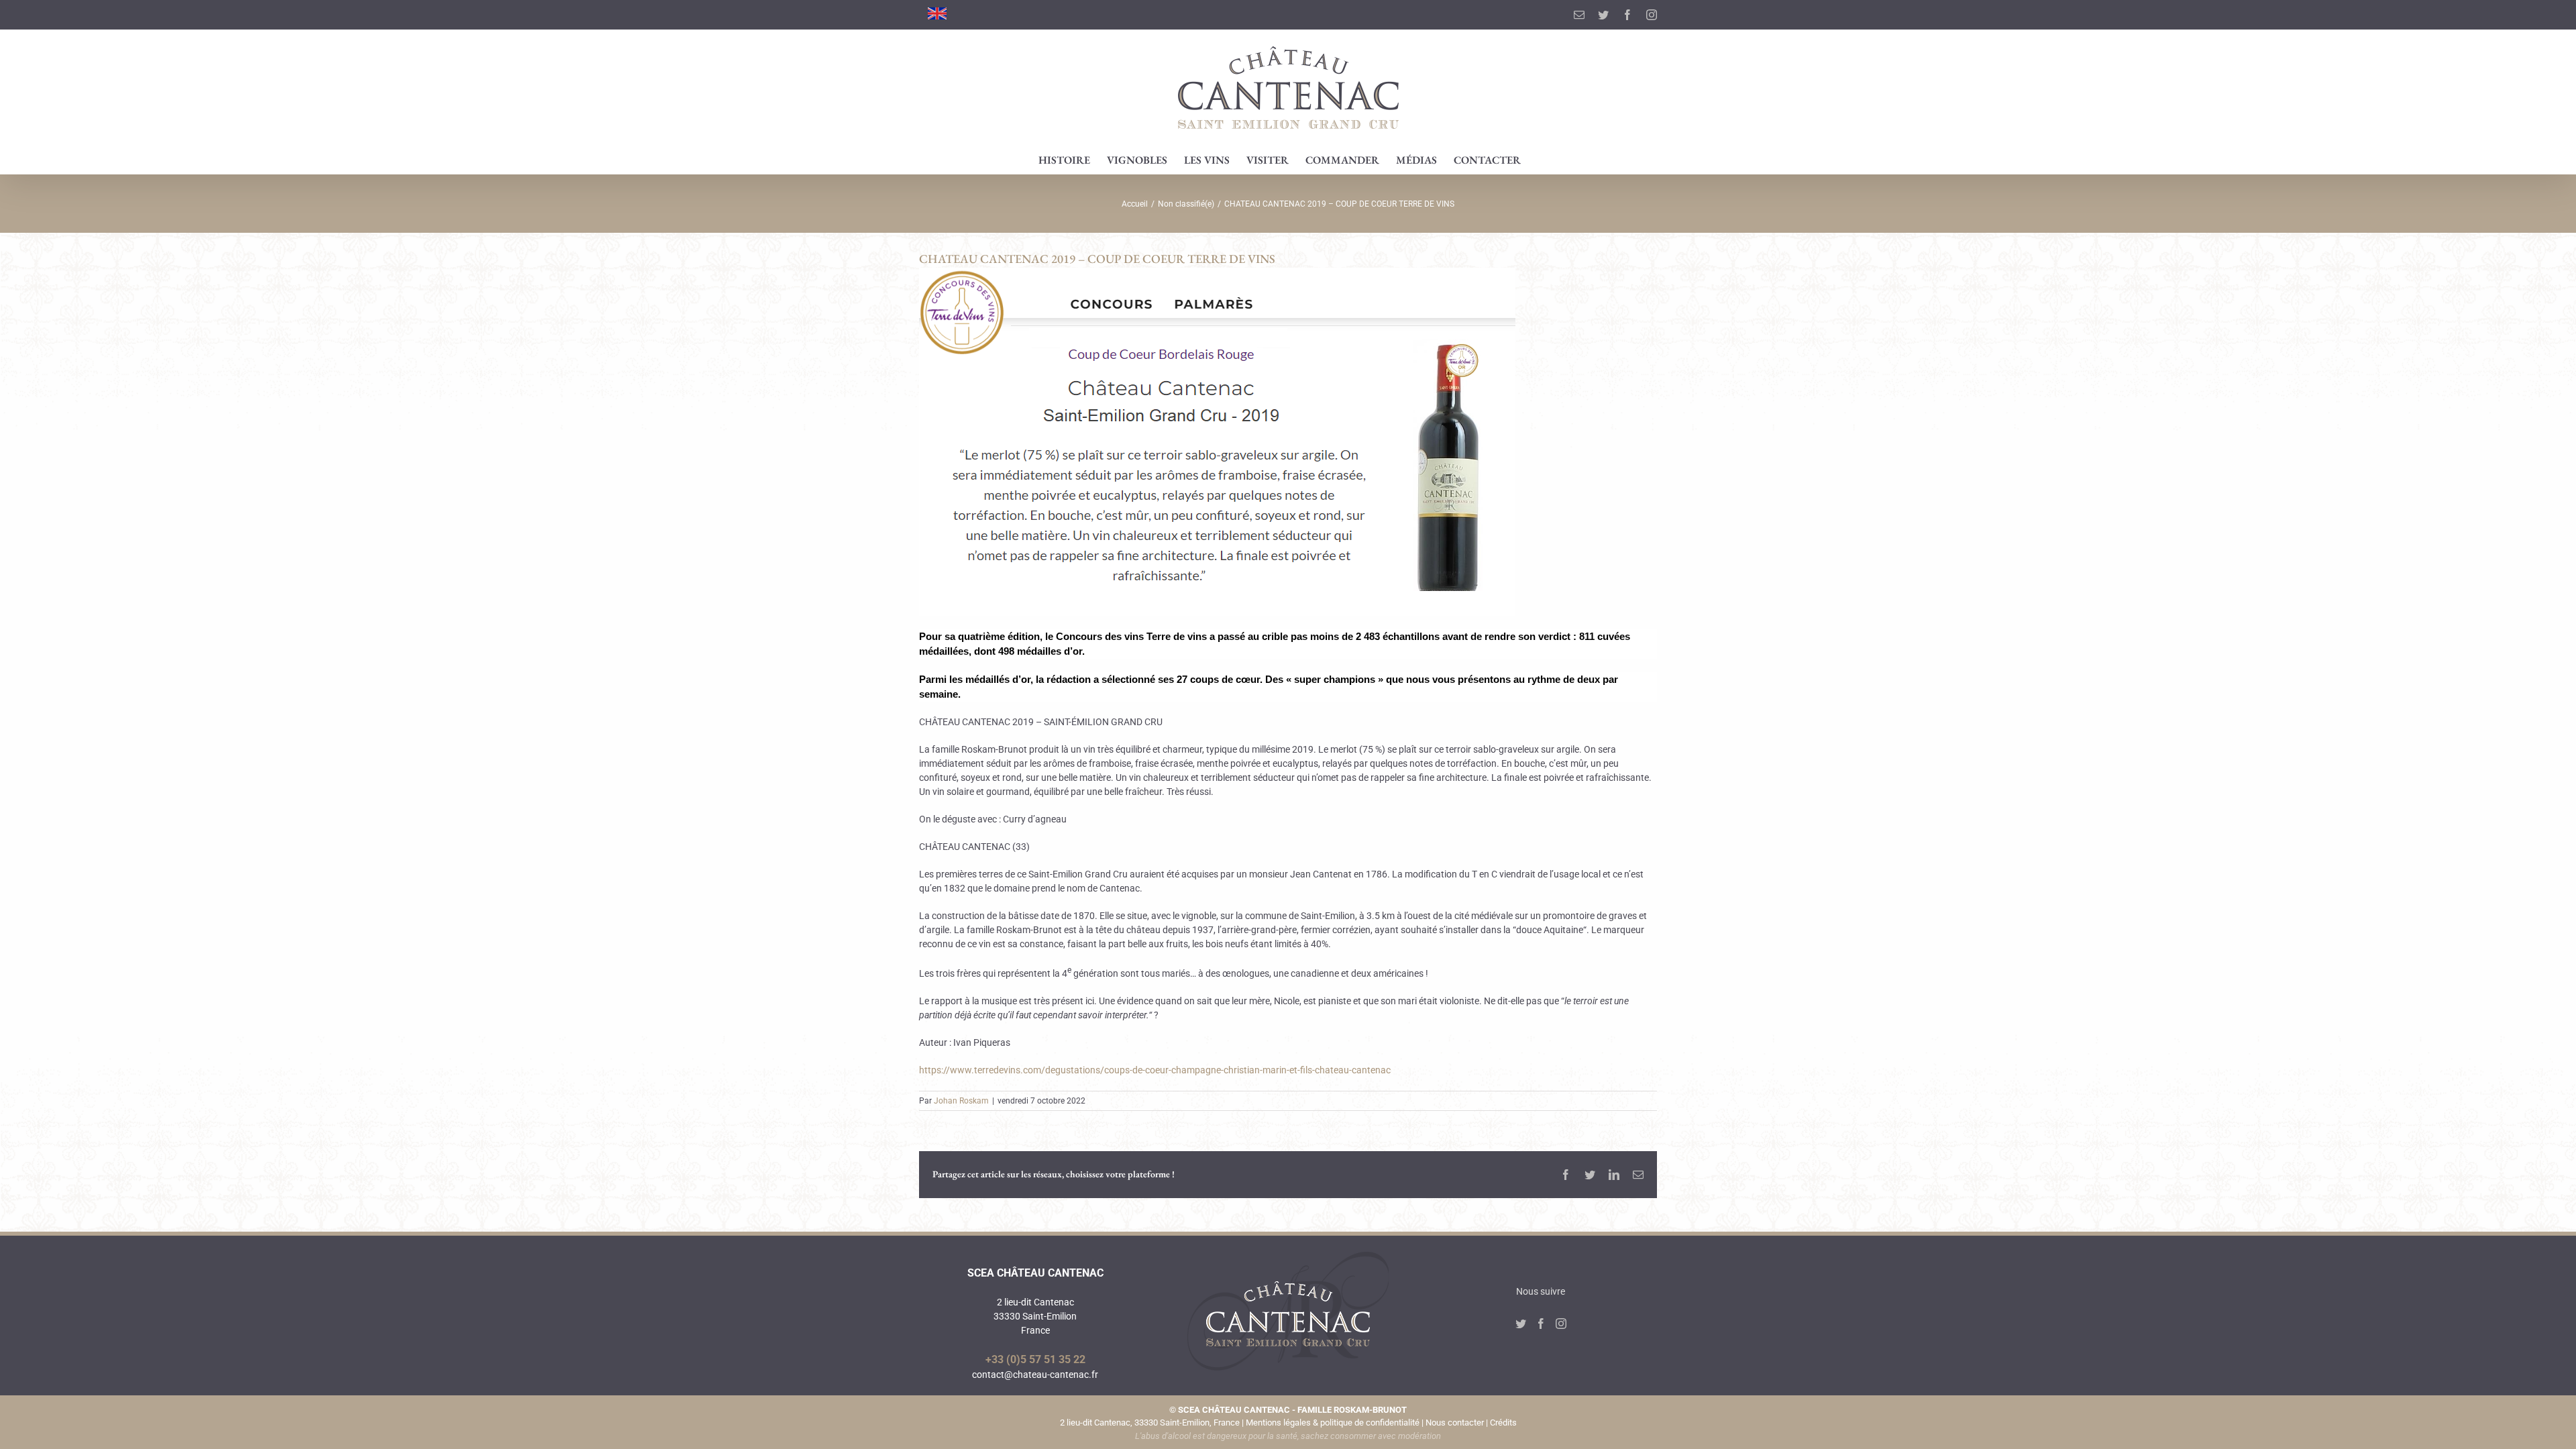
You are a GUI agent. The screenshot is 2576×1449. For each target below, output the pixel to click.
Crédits (1503, 1423)
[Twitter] (1521, 1324)
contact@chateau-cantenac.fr (1035, 1375)
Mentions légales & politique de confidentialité (1333, 1423)
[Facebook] (1541, 1324)
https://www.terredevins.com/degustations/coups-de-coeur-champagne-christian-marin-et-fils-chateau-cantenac (1155, 1070)
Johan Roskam (961, 1101)
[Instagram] (1561, 1324)
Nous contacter (1455, 1423)
